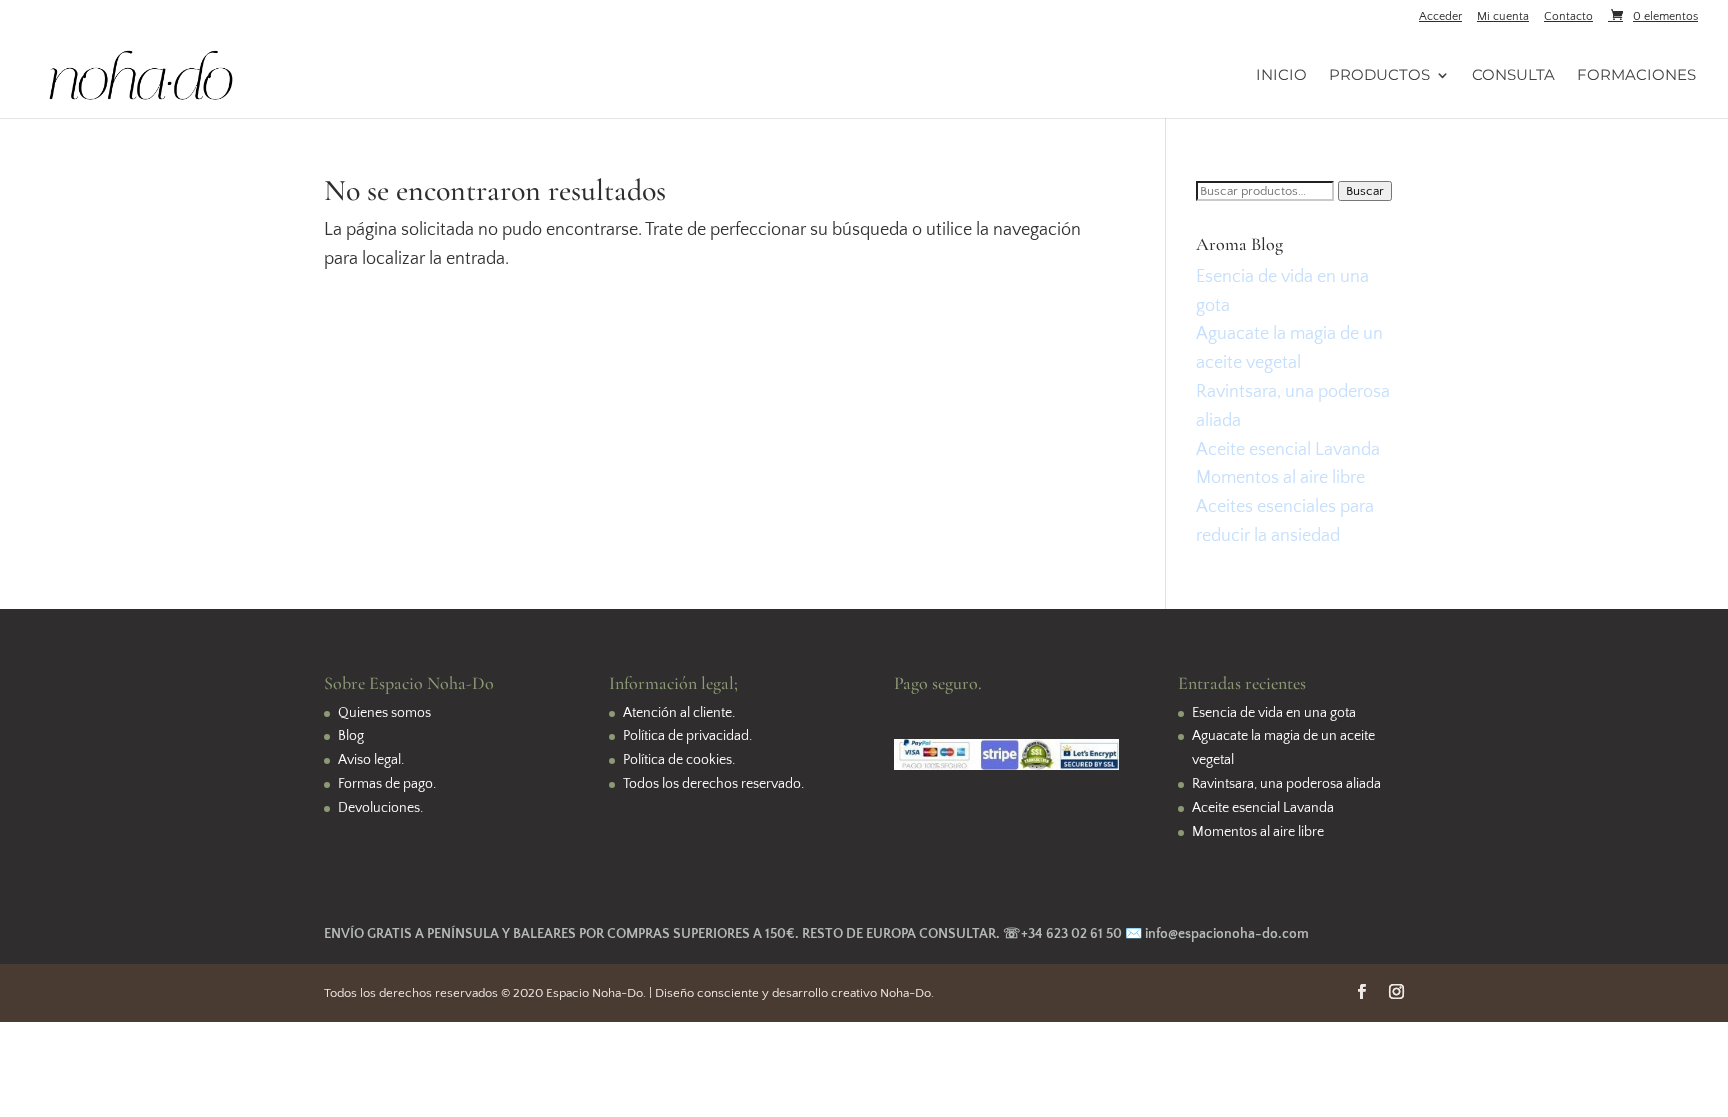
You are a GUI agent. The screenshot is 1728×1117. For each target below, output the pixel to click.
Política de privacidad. (687, 736)
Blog (351, 736)
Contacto (1568, 17)
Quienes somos (384, 713)
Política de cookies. (679, 760)
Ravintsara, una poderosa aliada (1286, 784)
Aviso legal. (371, 760)
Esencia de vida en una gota (1274, 713)
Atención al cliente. (679, 713)
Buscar (1365, 191)
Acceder (1440, 17)
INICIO (1281, 76)
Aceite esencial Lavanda (1288, 450)
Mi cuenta (1503, 17)
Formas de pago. (387, 784)
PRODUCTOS (1379, 76)
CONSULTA (1513, 76)
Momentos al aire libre (1280, 478)
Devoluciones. (380, 808)
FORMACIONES (1636, 76)
